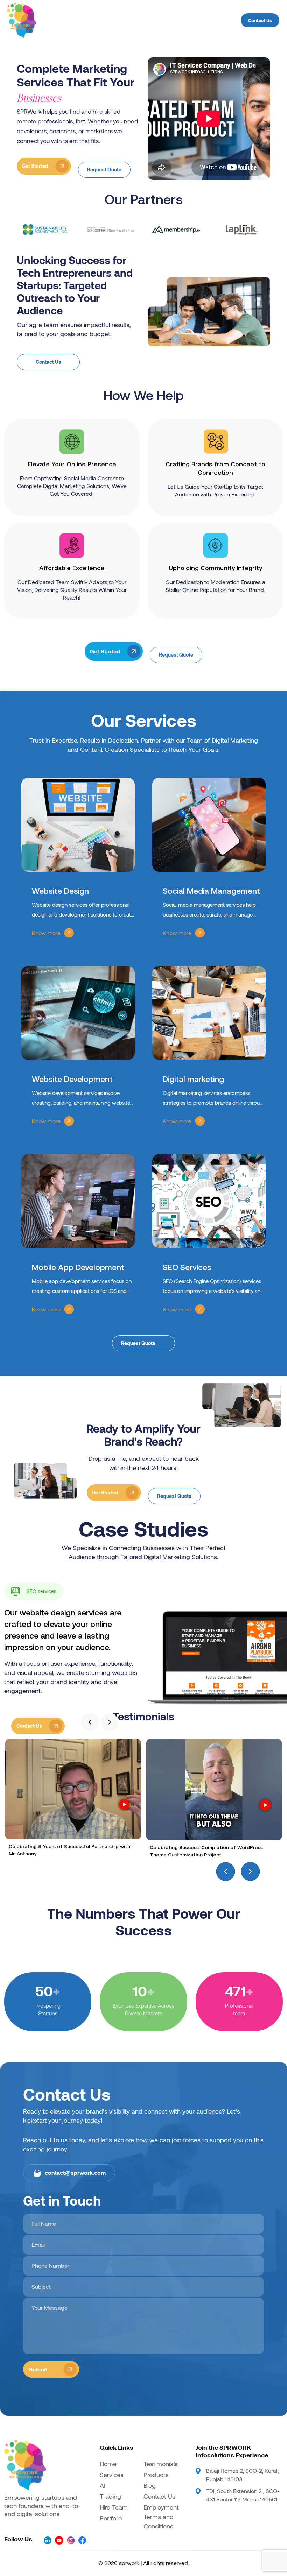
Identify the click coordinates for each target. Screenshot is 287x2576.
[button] (90, 1722)
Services (112, 2475)
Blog (150, 2485)
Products (156, 2475)
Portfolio (111, 2518)
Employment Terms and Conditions (161, 2517)
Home (108, 2464)
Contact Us (260, 20)
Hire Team (114, 2507)
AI (103, 2485)
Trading (110, 2496)
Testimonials (161, 2464)
